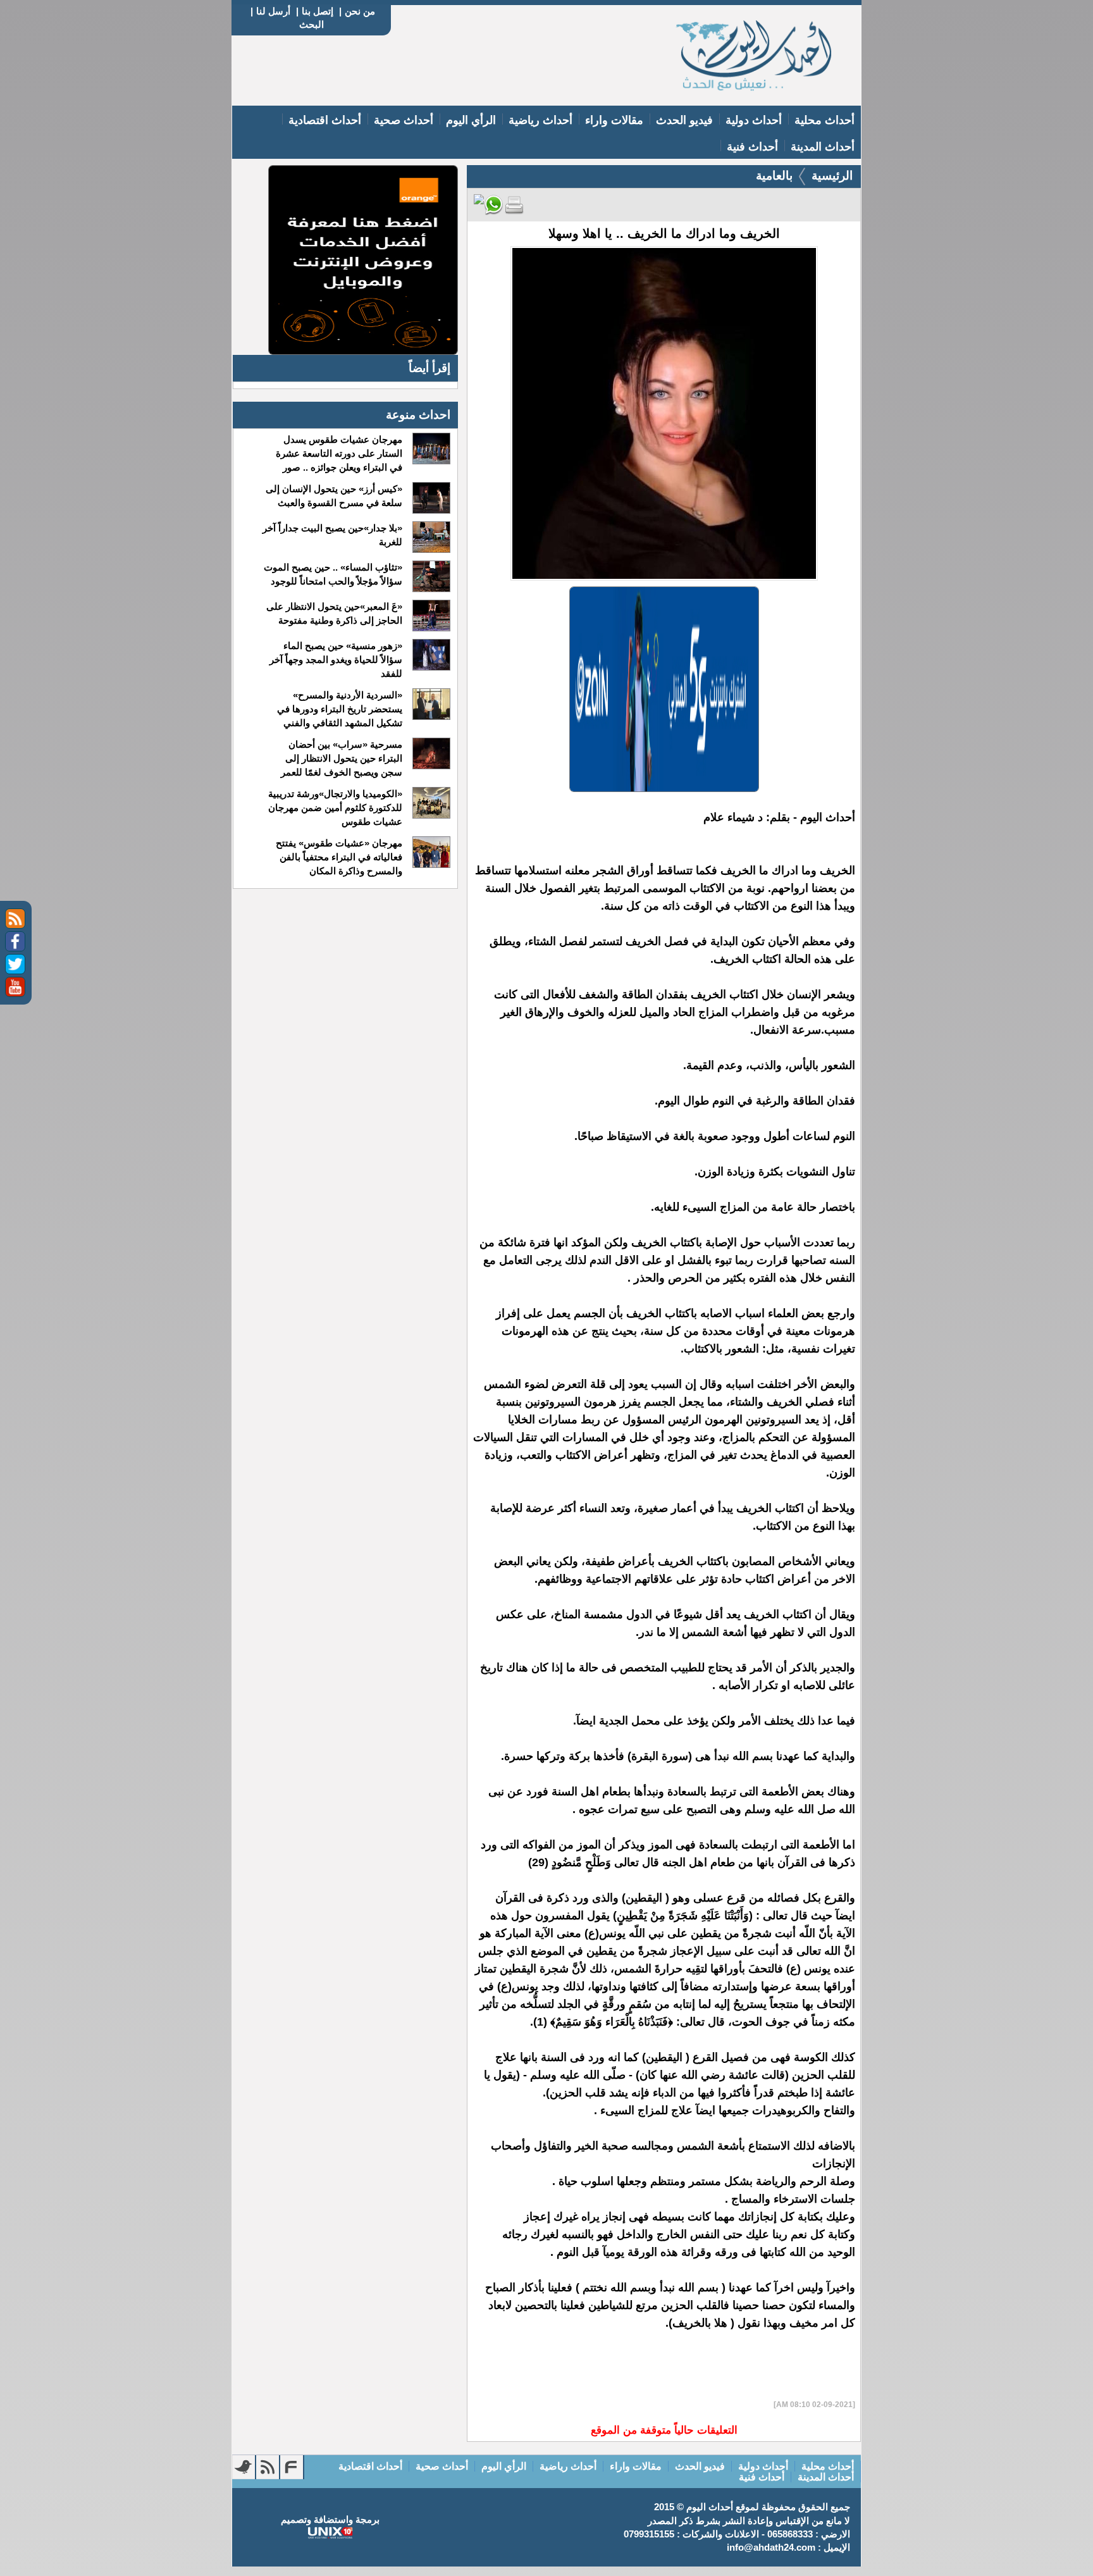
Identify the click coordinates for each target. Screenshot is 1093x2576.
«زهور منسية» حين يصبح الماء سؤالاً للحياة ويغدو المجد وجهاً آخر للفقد (336, 659)
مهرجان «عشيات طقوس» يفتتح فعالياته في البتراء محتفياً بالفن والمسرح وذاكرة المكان (339, 857)
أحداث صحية (404, 120)
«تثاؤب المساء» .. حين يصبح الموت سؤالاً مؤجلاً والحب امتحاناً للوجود (333, 574)
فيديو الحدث (684, 120)
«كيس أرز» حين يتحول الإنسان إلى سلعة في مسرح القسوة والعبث (334, 496)
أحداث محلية (824, 120)
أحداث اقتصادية (325, 120)
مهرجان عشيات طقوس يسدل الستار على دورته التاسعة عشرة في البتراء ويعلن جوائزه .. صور (339, 453)
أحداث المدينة (823, 147)
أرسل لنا (273, 11)
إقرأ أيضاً (429, 368)
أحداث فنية (752, 147)
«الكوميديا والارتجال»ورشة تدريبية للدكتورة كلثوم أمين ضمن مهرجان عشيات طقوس (335, 808)
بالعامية (774, 176)
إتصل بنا (318, 11)
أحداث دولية (754, 120)
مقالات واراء (614, 120)
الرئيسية (832, 176)
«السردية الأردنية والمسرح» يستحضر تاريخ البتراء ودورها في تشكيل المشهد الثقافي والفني (339, 709)
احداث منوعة (418, 415)
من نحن (360, 11)
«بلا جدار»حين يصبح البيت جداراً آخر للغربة (332, 535)
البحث (312, 24)
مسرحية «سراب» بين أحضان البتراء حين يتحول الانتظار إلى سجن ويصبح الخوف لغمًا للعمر (341, 758)
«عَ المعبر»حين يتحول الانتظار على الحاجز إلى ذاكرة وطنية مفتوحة (334, 613)
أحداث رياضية (540, 120)
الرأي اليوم (471, 120)
